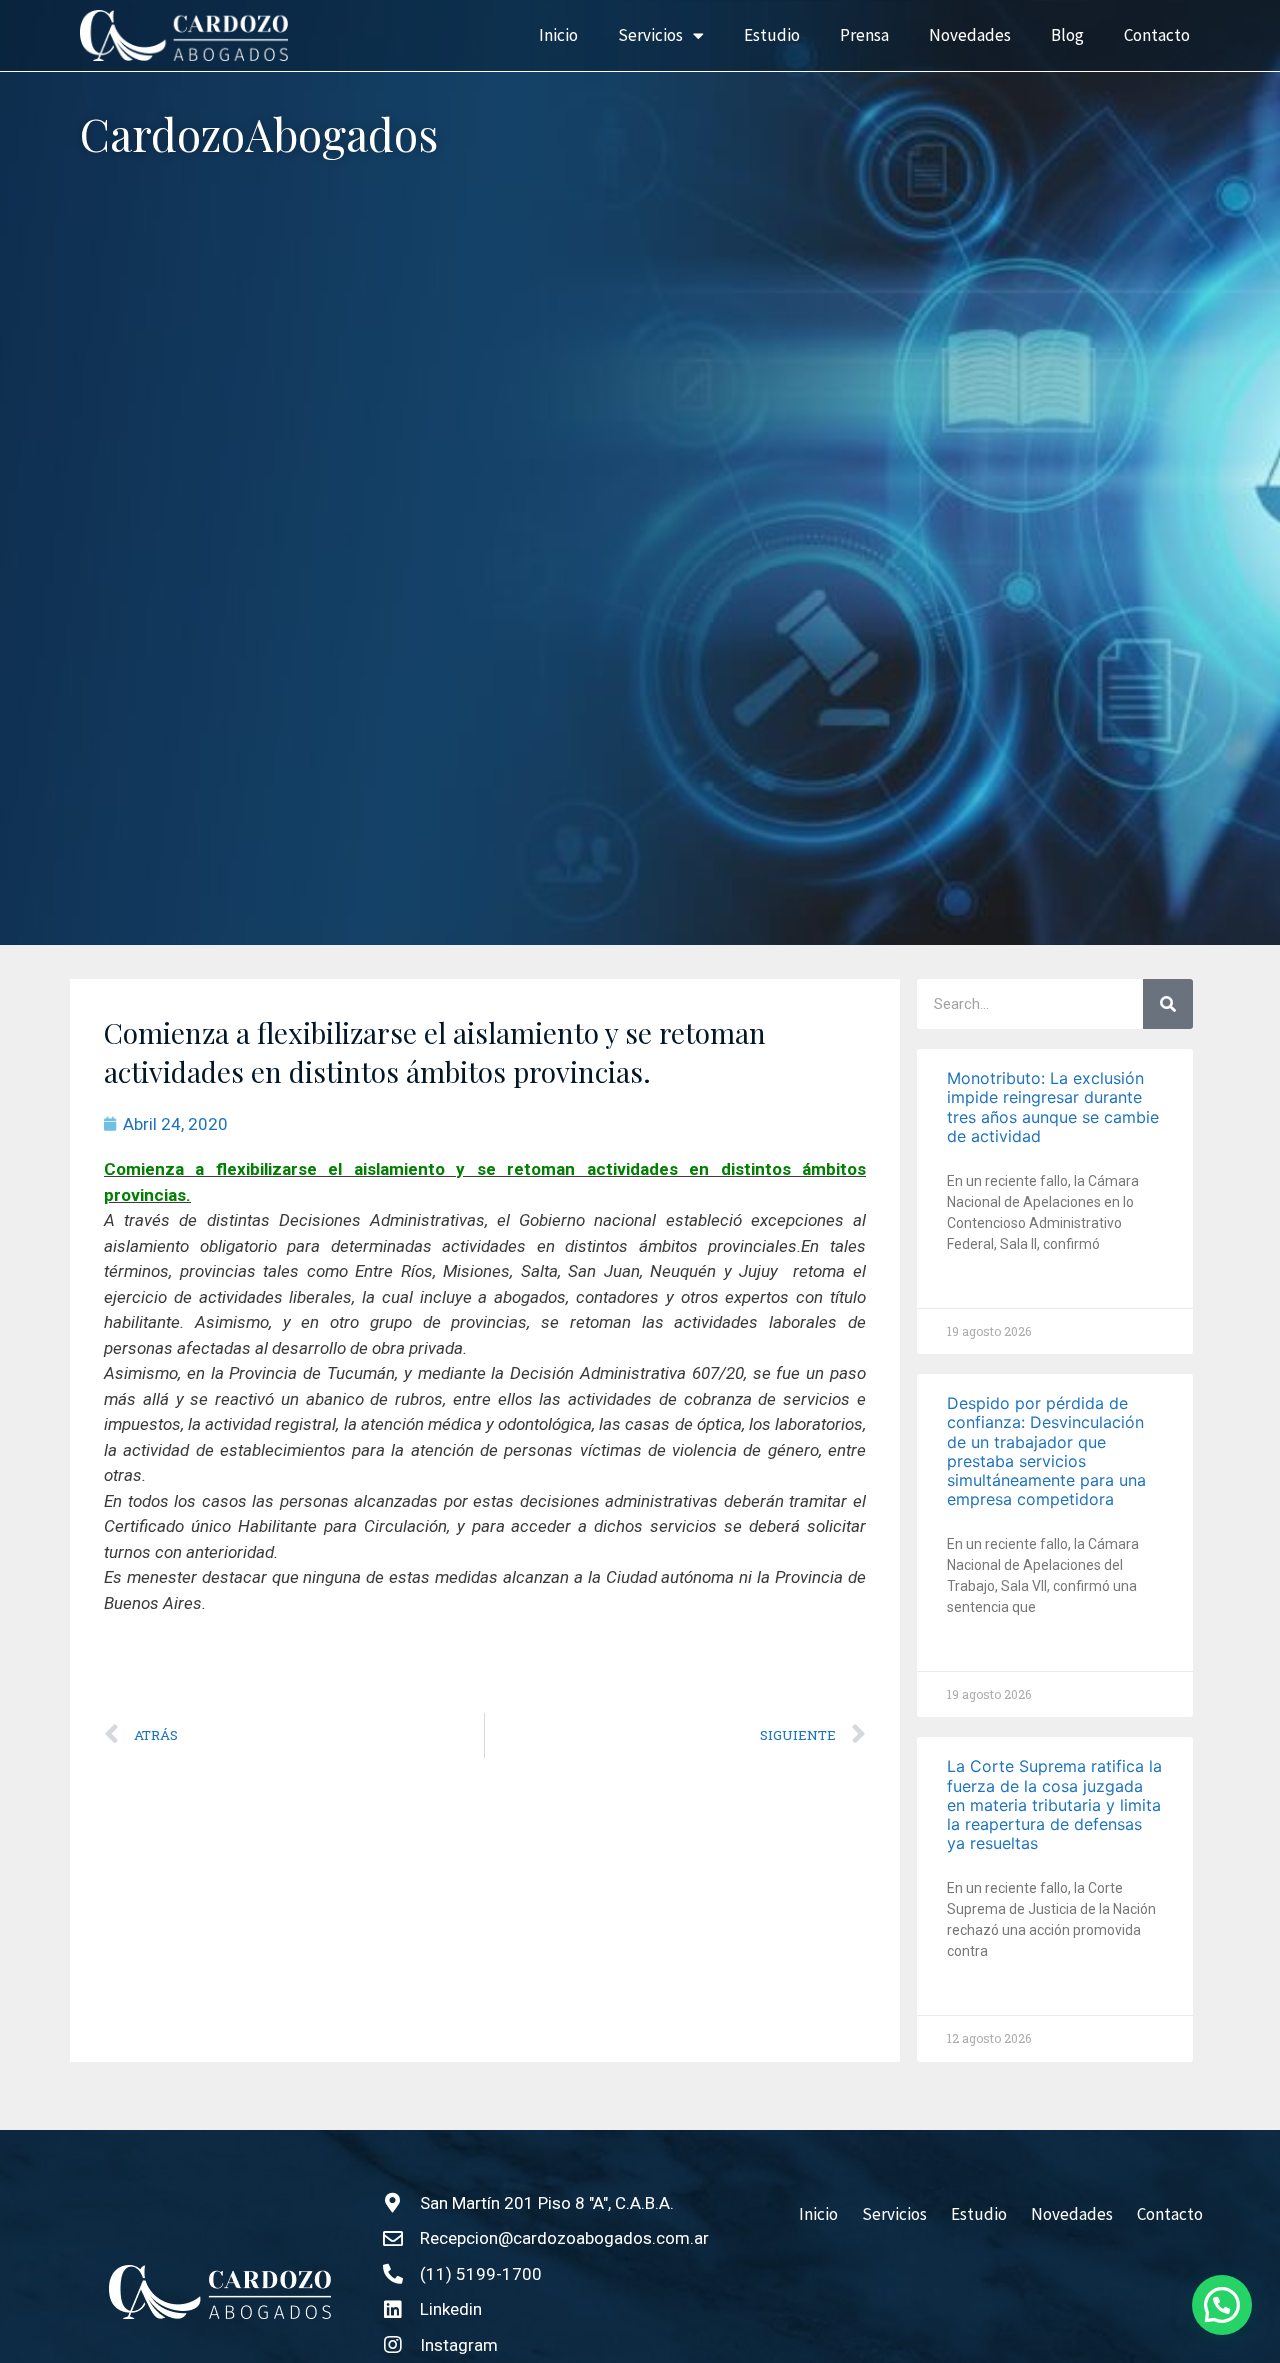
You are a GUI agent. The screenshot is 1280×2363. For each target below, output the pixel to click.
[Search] (1168, 1004)
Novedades (970, 35)
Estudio (772, 35)
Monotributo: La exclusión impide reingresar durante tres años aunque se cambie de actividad (1053, 1107)
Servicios (650, 35)
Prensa (864, 35)
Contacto (1157, 35)
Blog (1067, 35)
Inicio (558, 35)
